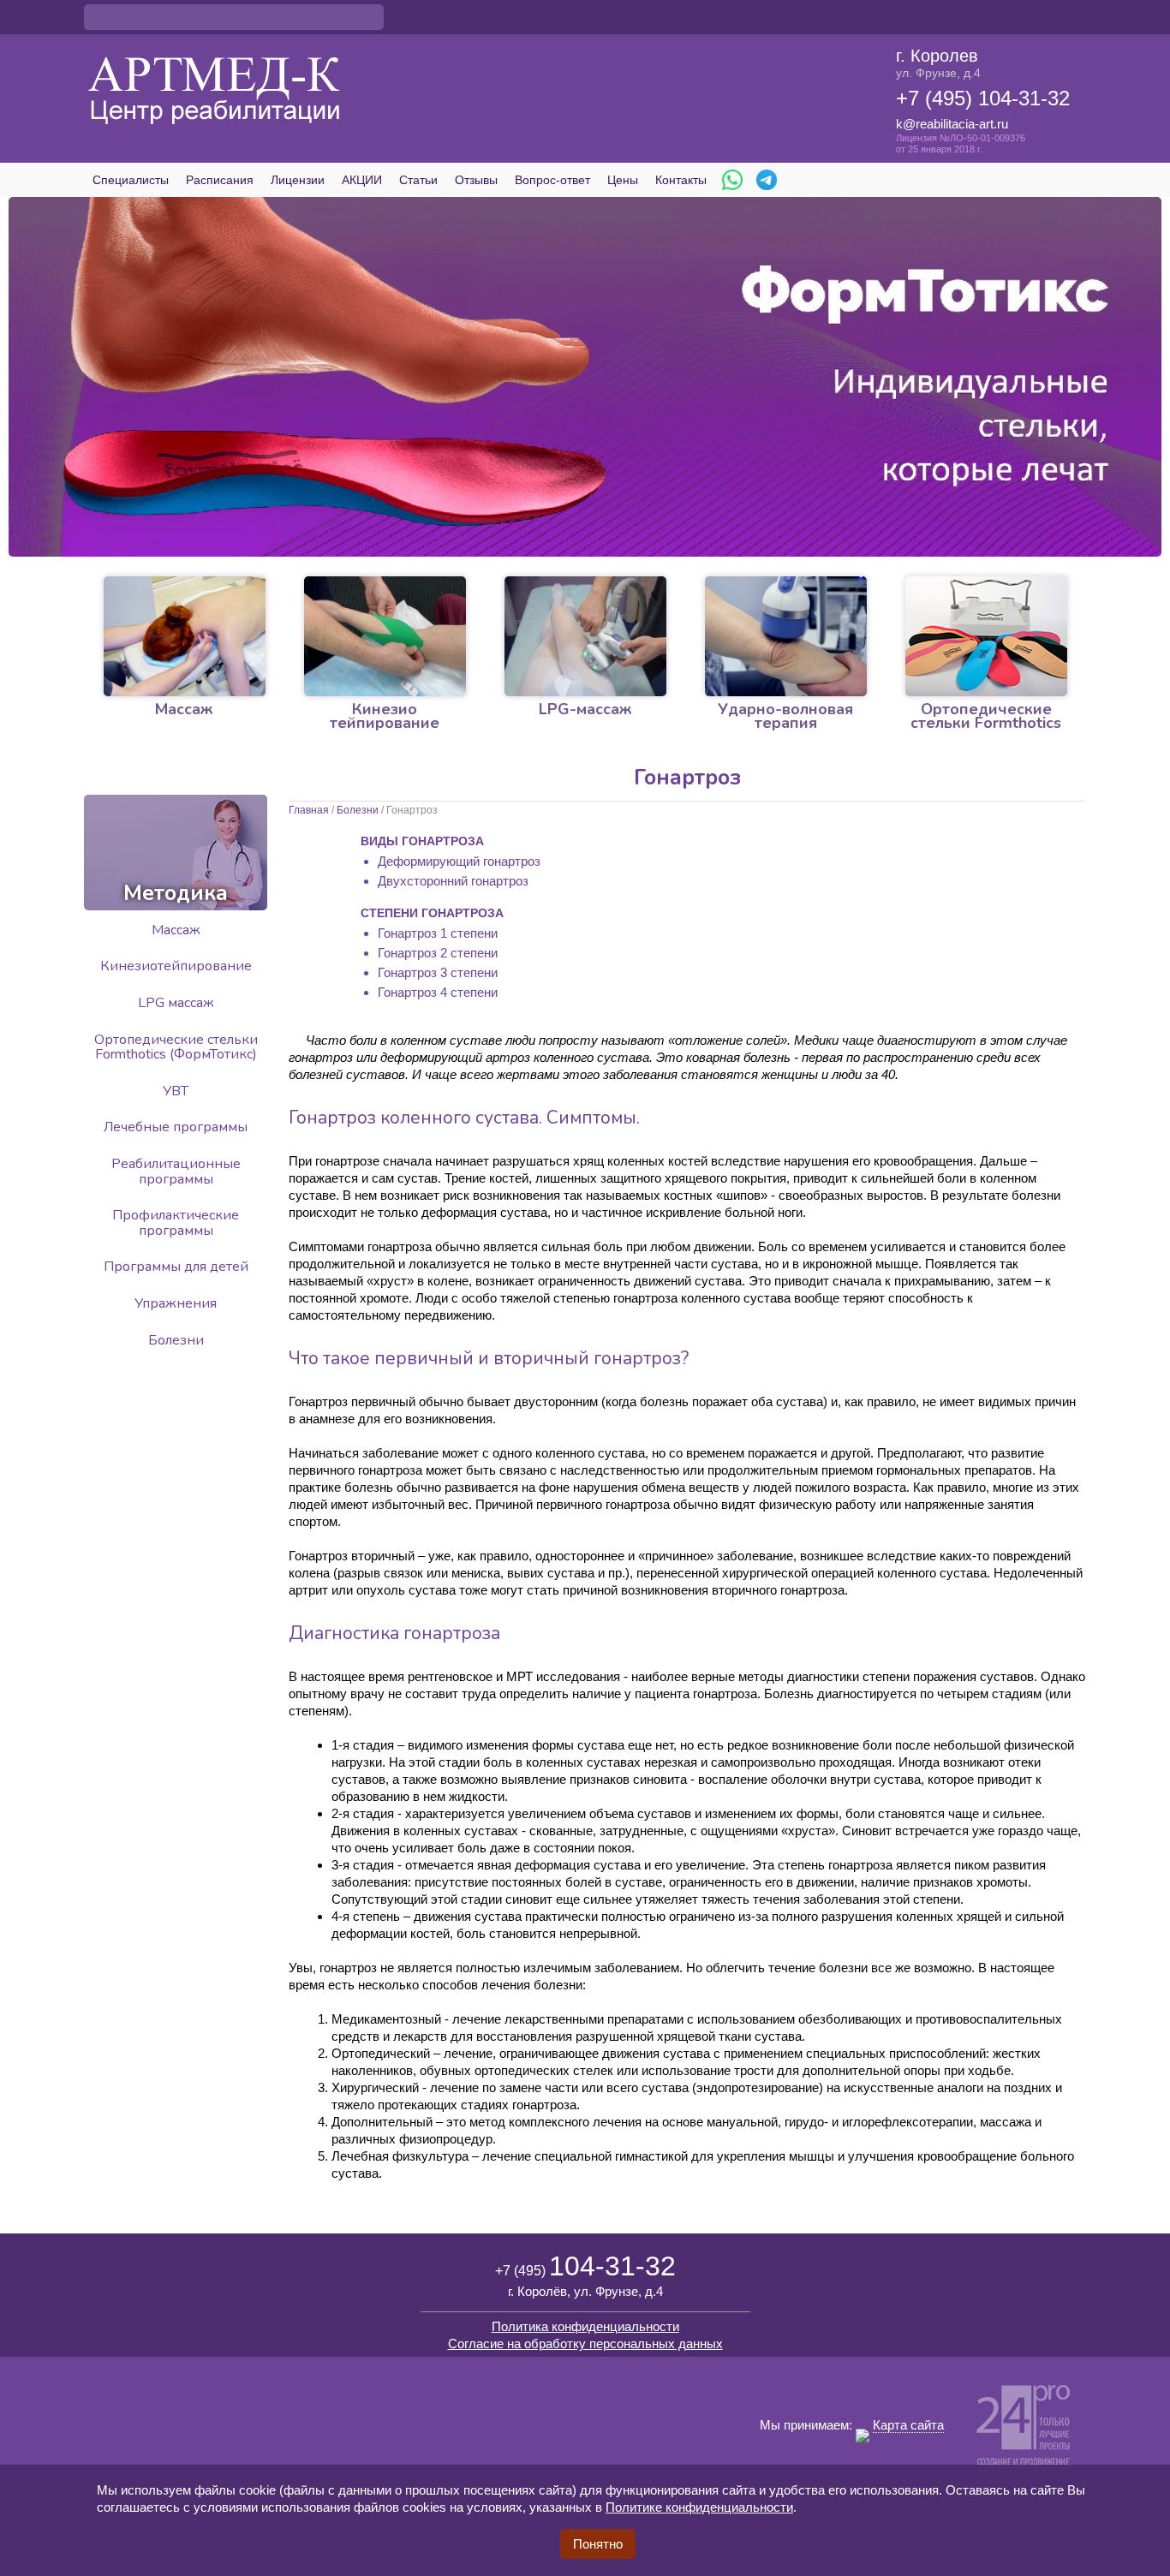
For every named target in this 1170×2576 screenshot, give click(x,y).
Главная (309, 810)
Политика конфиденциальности (585, 2326)
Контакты (681, 180)
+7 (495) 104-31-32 (983, 98)
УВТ (176, 1091)
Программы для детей (176, 1267)
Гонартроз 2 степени (438, 953)
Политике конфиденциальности (699, 2507)
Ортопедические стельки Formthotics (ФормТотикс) (176, 1047)
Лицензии (298, 180)
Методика (176, 893)
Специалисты (131, 180)
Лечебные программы (176, 1127)
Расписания (220, 180)
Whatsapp (732, 180)
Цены (623, 180)
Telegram (767, 180)
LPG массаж (176, 1003)
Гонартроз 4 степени (438, 992)
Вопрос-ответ (552, 180)
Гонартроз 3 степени (438, 972)
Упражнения (176, 1303)
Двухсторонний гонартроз (453, 881)
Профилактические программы (176, 1223)
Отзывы (476, 180)
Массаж (176, 930)
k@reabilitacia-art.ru (952, 124)
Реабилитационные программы (176, 1172)
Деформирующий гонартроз (459, 861)
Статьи (418, 180)
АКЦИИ (362, 180)
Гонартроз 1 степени (438, 933)
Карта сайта (908, 2425)
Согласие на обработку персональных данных (585, 2343)
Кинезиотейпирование (176, 966)
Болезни (358, 810)
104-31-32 (585, 2266)
